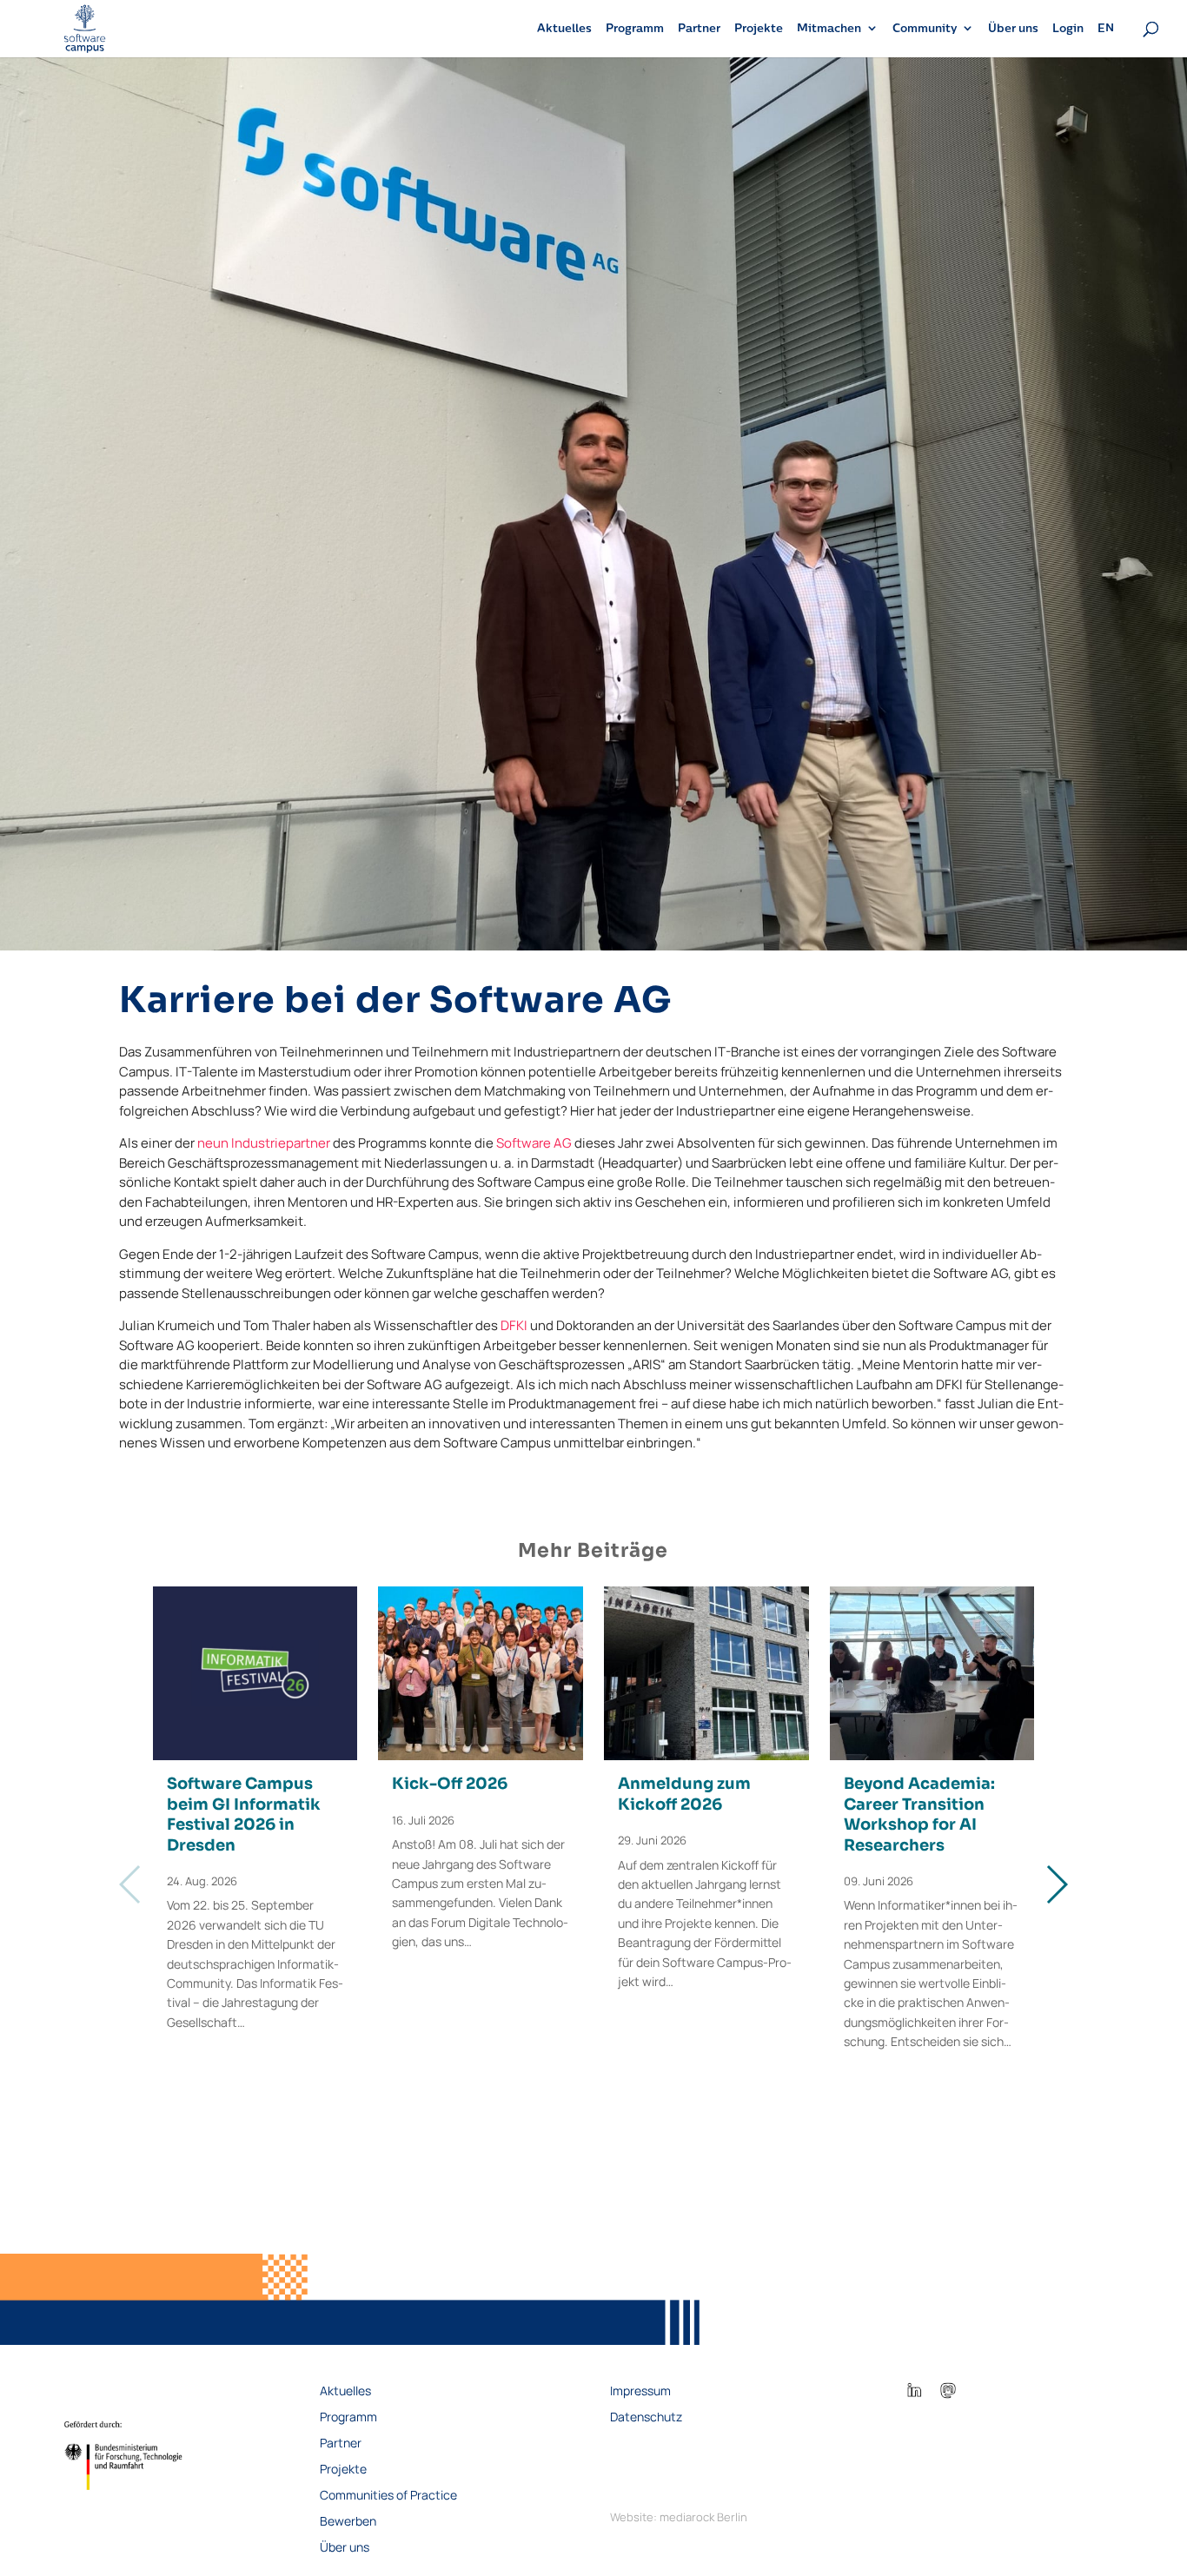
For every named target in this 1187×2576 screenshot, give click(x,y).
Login (1068, 28)
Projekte (759, 28)
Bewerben (348, 2522)
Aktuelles (564, 28)
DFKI (514, 1325)
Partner (699, 28)
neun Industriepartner (264, 1143)
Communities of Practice (388, 2496)
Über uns (1013, 28)
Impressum (640, 2392)
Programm (635, 28)
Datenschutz (646, 2418)
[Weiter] (1056, 1884)
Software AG (534, 1143)
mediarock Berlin (703, 2517)
